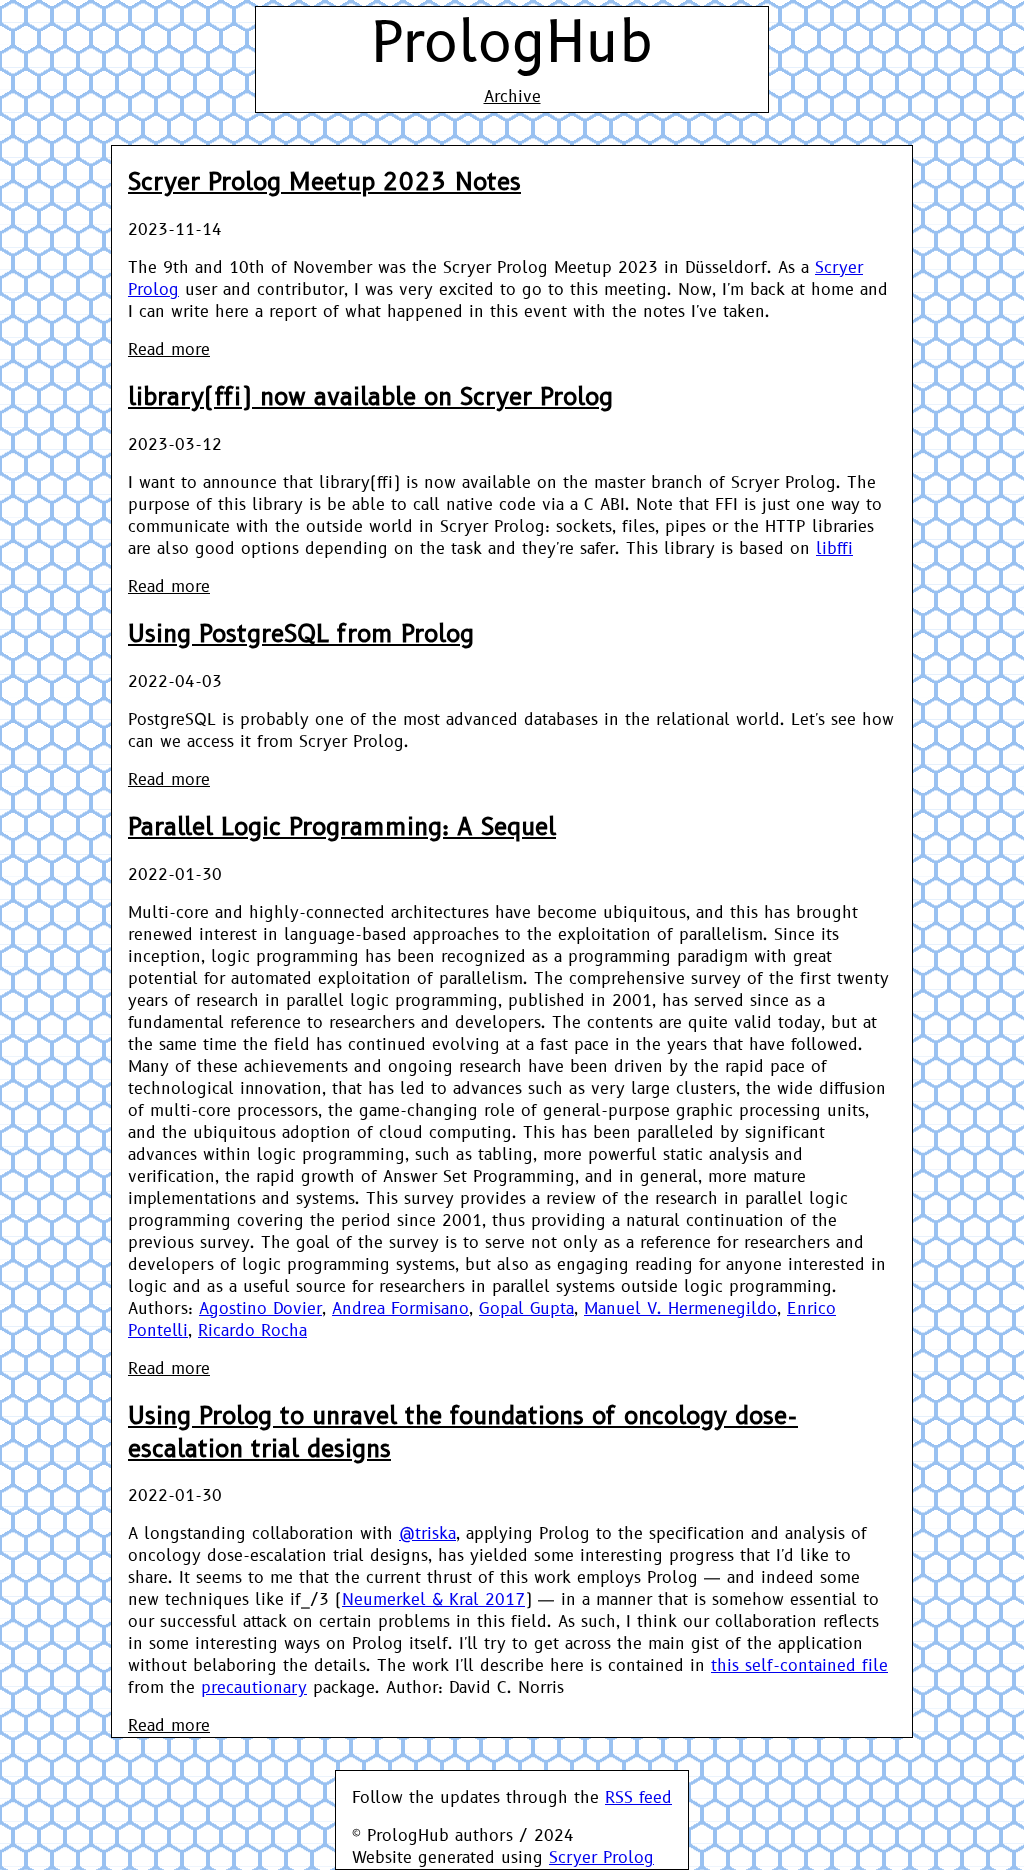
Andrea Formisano (400, 1309)
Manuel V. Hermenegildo (680, 1309)
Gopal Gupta (526, 1309)
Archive (512, 97)
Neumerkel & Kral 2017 (433, 1600)
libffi (834, 549)
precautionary (254, 1688)
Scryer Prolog (601, 1858)
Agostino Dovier (260, 1309)
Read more (169, 350)
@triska (427, 1534)
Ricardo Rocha (252, 1331)
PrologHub (512, 44)
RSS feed (638, 1798)
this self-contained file (799, 1666)
